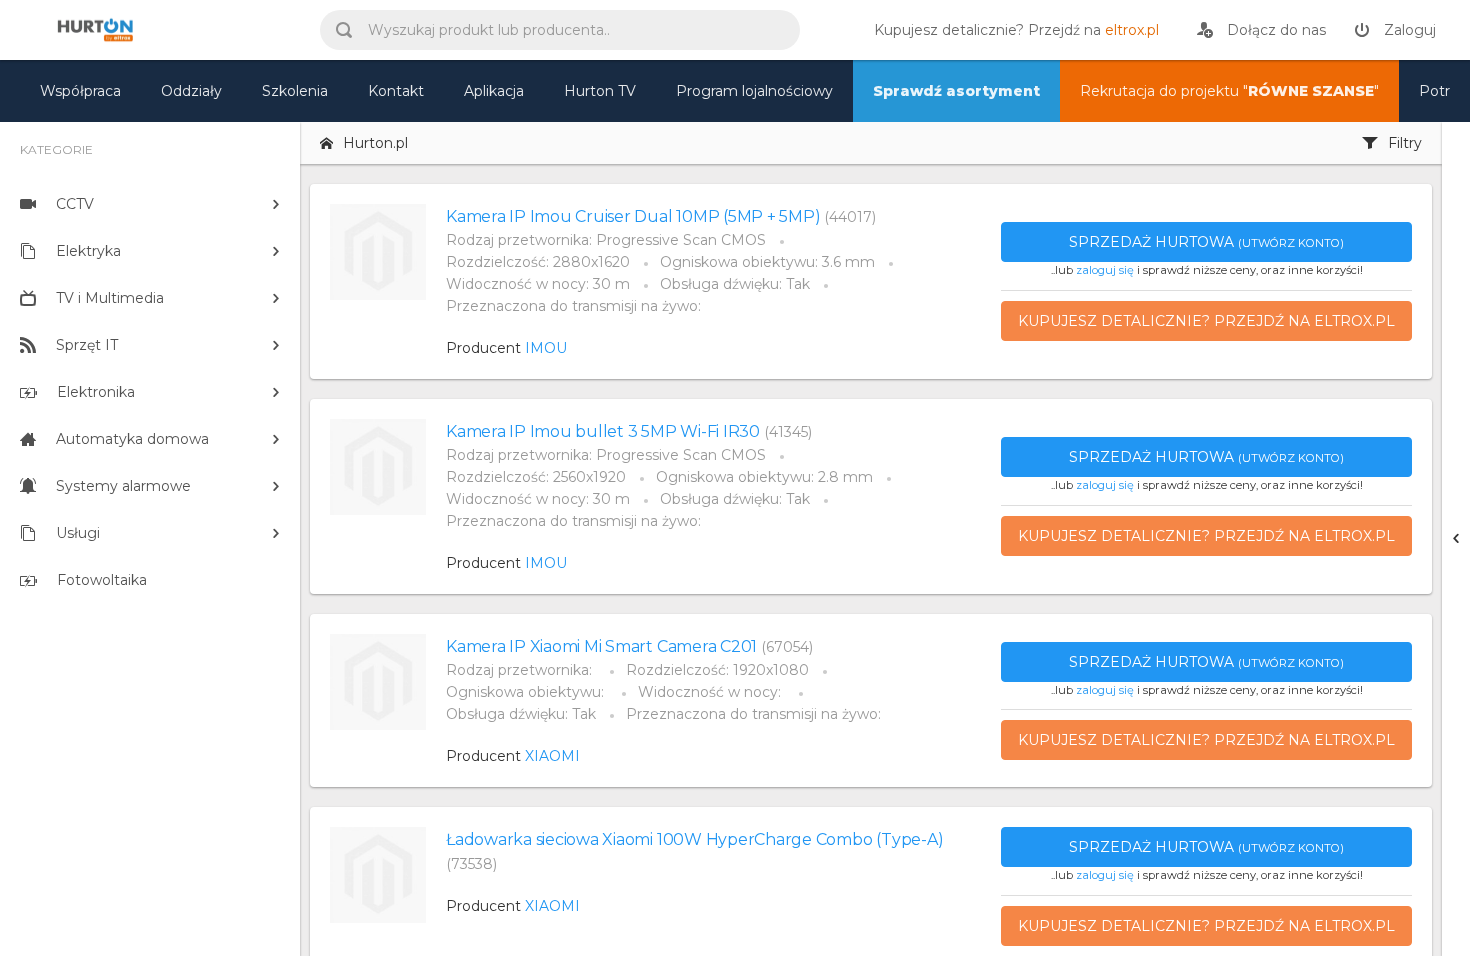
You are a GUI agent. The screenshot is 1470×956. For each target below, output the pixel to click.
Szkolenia (295, 91)
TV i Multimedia (110, 298)
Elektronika (96, 392)
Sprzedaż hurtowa (1206, 242)
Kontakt (396, 91)
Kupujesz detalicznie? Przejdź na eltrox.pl (1206, 321)
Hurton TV (600, 91)
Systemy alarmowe (123, 486)
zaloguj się (1105, 270)
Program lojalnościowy (754, 91)
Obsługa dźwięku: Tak (735, 284)
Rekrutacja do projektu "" (1229, 91)
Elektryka (88, 251)
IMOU (546, 348)
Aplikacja (494, 91)
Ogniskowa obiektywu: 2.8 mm (764, 477)
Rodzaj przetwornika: (521, 670)
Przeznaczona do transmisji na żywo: (573, 306)
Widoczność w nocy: (711, 692)
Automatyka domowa (132, 439)
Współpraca (80, 91)
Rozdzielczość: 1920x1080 (717, 670)
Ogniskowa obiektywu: (527, 692)
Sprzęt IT (87, 345)
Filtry (1405, 143)
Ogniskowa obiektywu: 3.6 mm (767, 262)
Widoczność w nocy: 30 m (538, 284)
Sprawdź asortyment (956, 91)
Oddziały (191, 91)
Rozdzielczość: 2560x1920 (536, 477)
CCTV (75, 204)
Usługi (78, 533)
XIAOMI (552, 756)
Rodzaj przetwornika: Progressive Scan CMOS (606, 240)
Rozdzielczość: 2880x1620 (538, 262)
